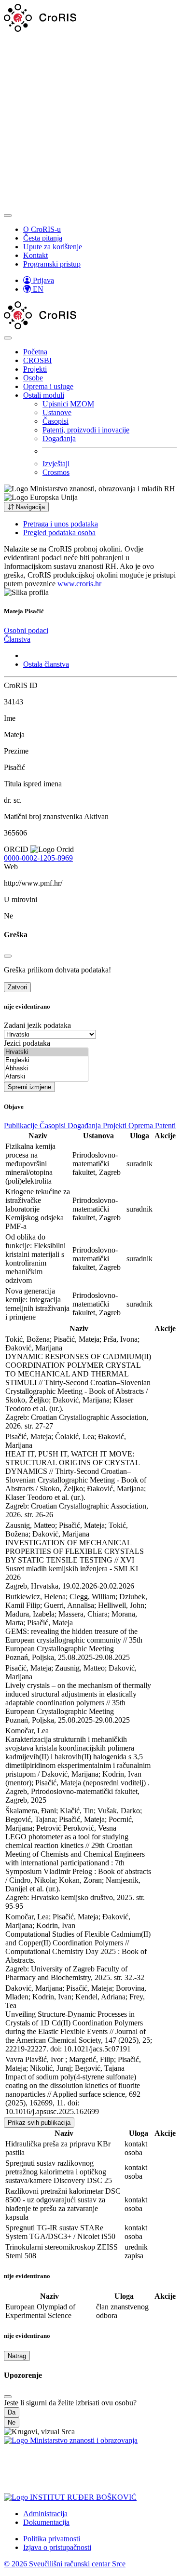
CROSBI (37, 360)
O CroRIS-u (42, 229)
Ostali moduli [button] (44, 395)
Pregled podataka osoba (59, 533)
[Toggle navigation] (8, 216)
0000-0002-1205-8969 (38, 858)
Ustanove (57, 412)
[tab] (26, 630)
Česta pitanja (43, 238)
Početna (35, 352)
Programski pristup (52, 264)
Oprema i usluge (48, 386)
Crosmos (56, 472)
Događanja (59, 438)
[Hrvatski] (46, 1052)
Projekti (35, 369)
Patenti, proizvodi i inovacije (86, 430)
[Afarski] (46, 1077)
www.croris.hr (79, 584)
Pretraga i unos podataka (61, 524)
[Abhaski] (46, 1069)
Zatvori (17, 987)
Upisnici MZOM (68, 404)
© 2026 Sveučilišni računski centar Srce (65, 2564)
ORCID (16, 849)
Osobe (33, 378)
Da (12, 2412)
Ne (12, 2422)
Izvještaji (56, 464)
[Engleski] (46, 1060)
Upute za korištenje (53, 247)
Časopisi (56, 421)
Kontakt (35, 255)
